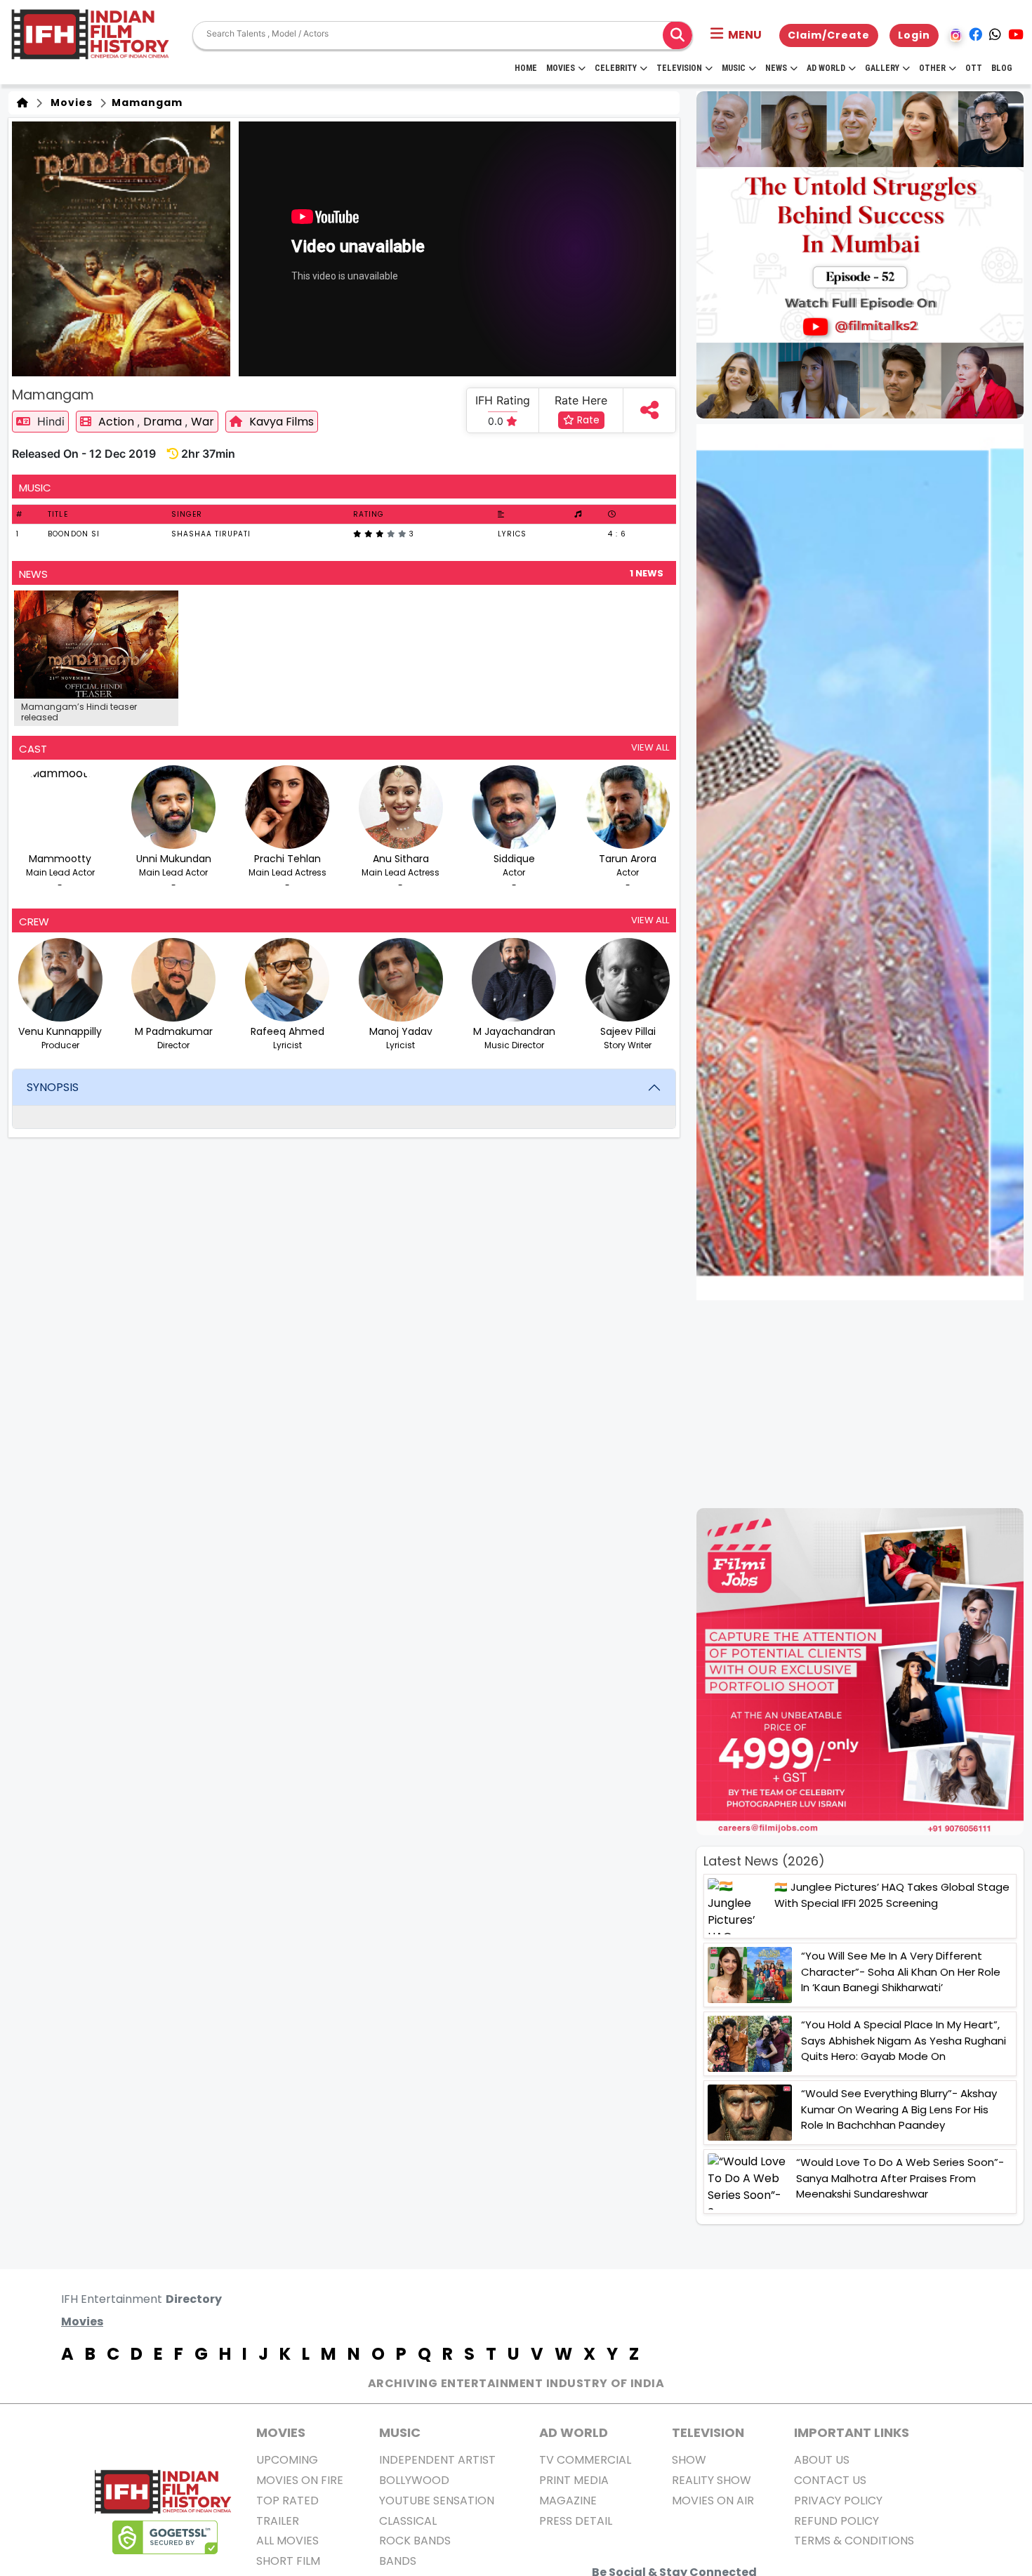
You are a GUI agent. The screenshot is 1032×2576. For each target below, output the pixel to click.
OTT (974, 68)
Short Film (288, 2561)
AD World (574, 2432)
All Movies (287, 2541)
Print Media (574, 2480)
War (203, 422)
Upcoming (287, 2460)
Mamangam (146, 103)
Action (118, 422)
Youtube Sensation (437, 2501)
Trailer (278, 2521)
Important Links (852, 2432)
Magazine (568, 2501)
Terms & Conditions (854, 2541)
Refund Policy (836, 2521)
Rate (587, 420)
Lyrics (512, 534)
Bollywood (414, 2480)
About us (822, 2460)
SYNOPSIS (53, 1087)
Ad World (826, 68)
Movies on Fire (300, 2480)
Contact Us (830, 2480)
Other (932, 68)
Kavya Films (282, 422)
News (776, 68)
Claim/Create (829, 35)
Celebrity (616, 68)
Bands (398, 2561)
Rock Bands (415, 2541)
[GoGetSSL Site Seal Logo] (165, 2537)
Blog (1002, 68)
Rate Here (581, 400)
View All (650, 747)
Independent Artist (437, 2460)
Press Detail (576, 2521)
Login (914, 35)
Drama (164, 422)
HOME (526, 68)
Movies (561, 68)
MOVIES (281, 2432)
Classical (408, 2521)
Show (689, 2460)
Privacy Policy (838, 2501)
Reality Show (712, 2480)
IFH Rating (503, 400)
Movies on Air (713, 2501)
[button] (736, 35)
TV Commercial (585, 2460)
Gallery (882, 68)
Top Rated (287, 2501)
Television (679, 68)
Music (734, 68)
